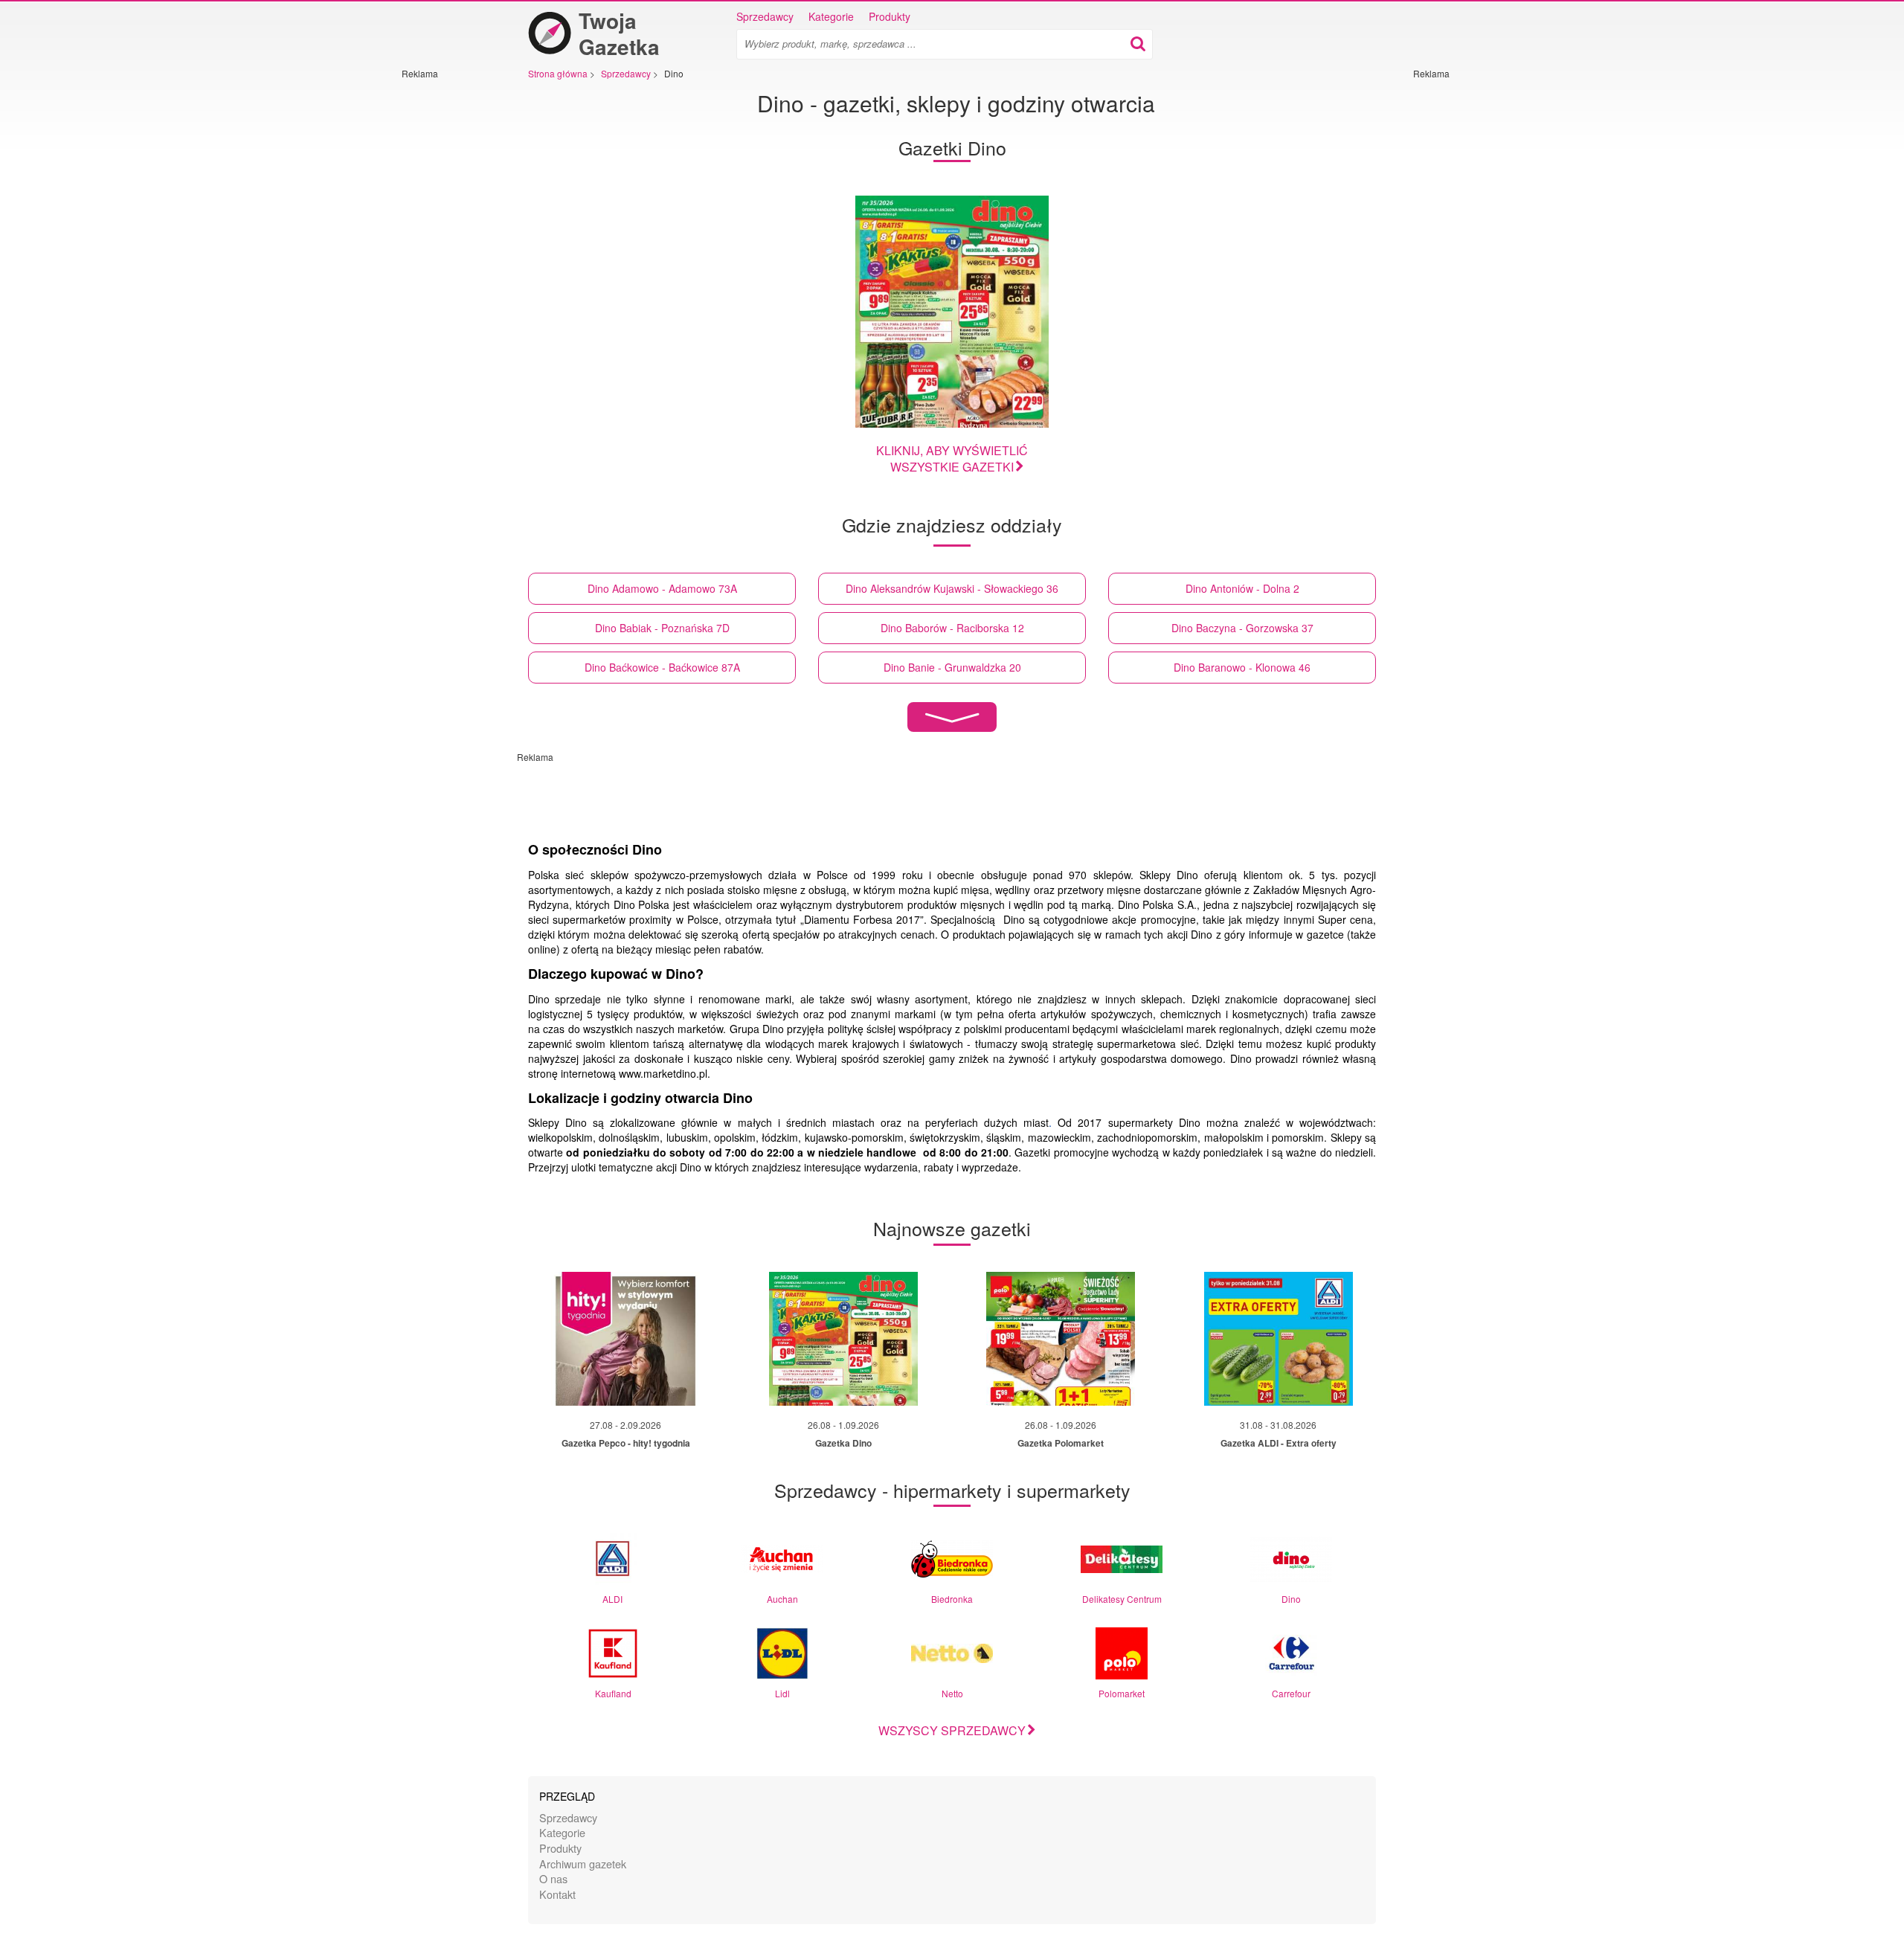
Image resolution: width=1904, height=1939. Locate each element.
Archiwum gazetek (583, 1864)
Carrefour (1291, 1693)
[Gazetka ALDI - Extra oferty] (1279, 1339)
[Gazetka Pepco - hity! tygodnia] (625, 1339)
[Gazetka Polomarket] (1061, 1339)
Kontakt (557, 1894)
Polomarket (1122, 1693)
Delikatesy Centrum (1122, 1599)
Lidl (782, 1693)
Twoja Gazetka (619, 33)
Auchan (782, 1599)
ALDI (612, 1599)
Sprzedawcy (765, 16)
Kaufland (613, 1693)
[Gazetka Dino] (952, 312)
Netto (952, 1693)
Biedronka (952, 1599)
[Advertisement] (446, 303)
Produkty (890, 16)
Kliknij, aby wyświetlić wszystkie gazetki (952, 459)
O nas (553, 1878)
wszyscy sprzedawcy (952, 1730)
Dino (1291, 1599)
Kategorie (831, 16)
